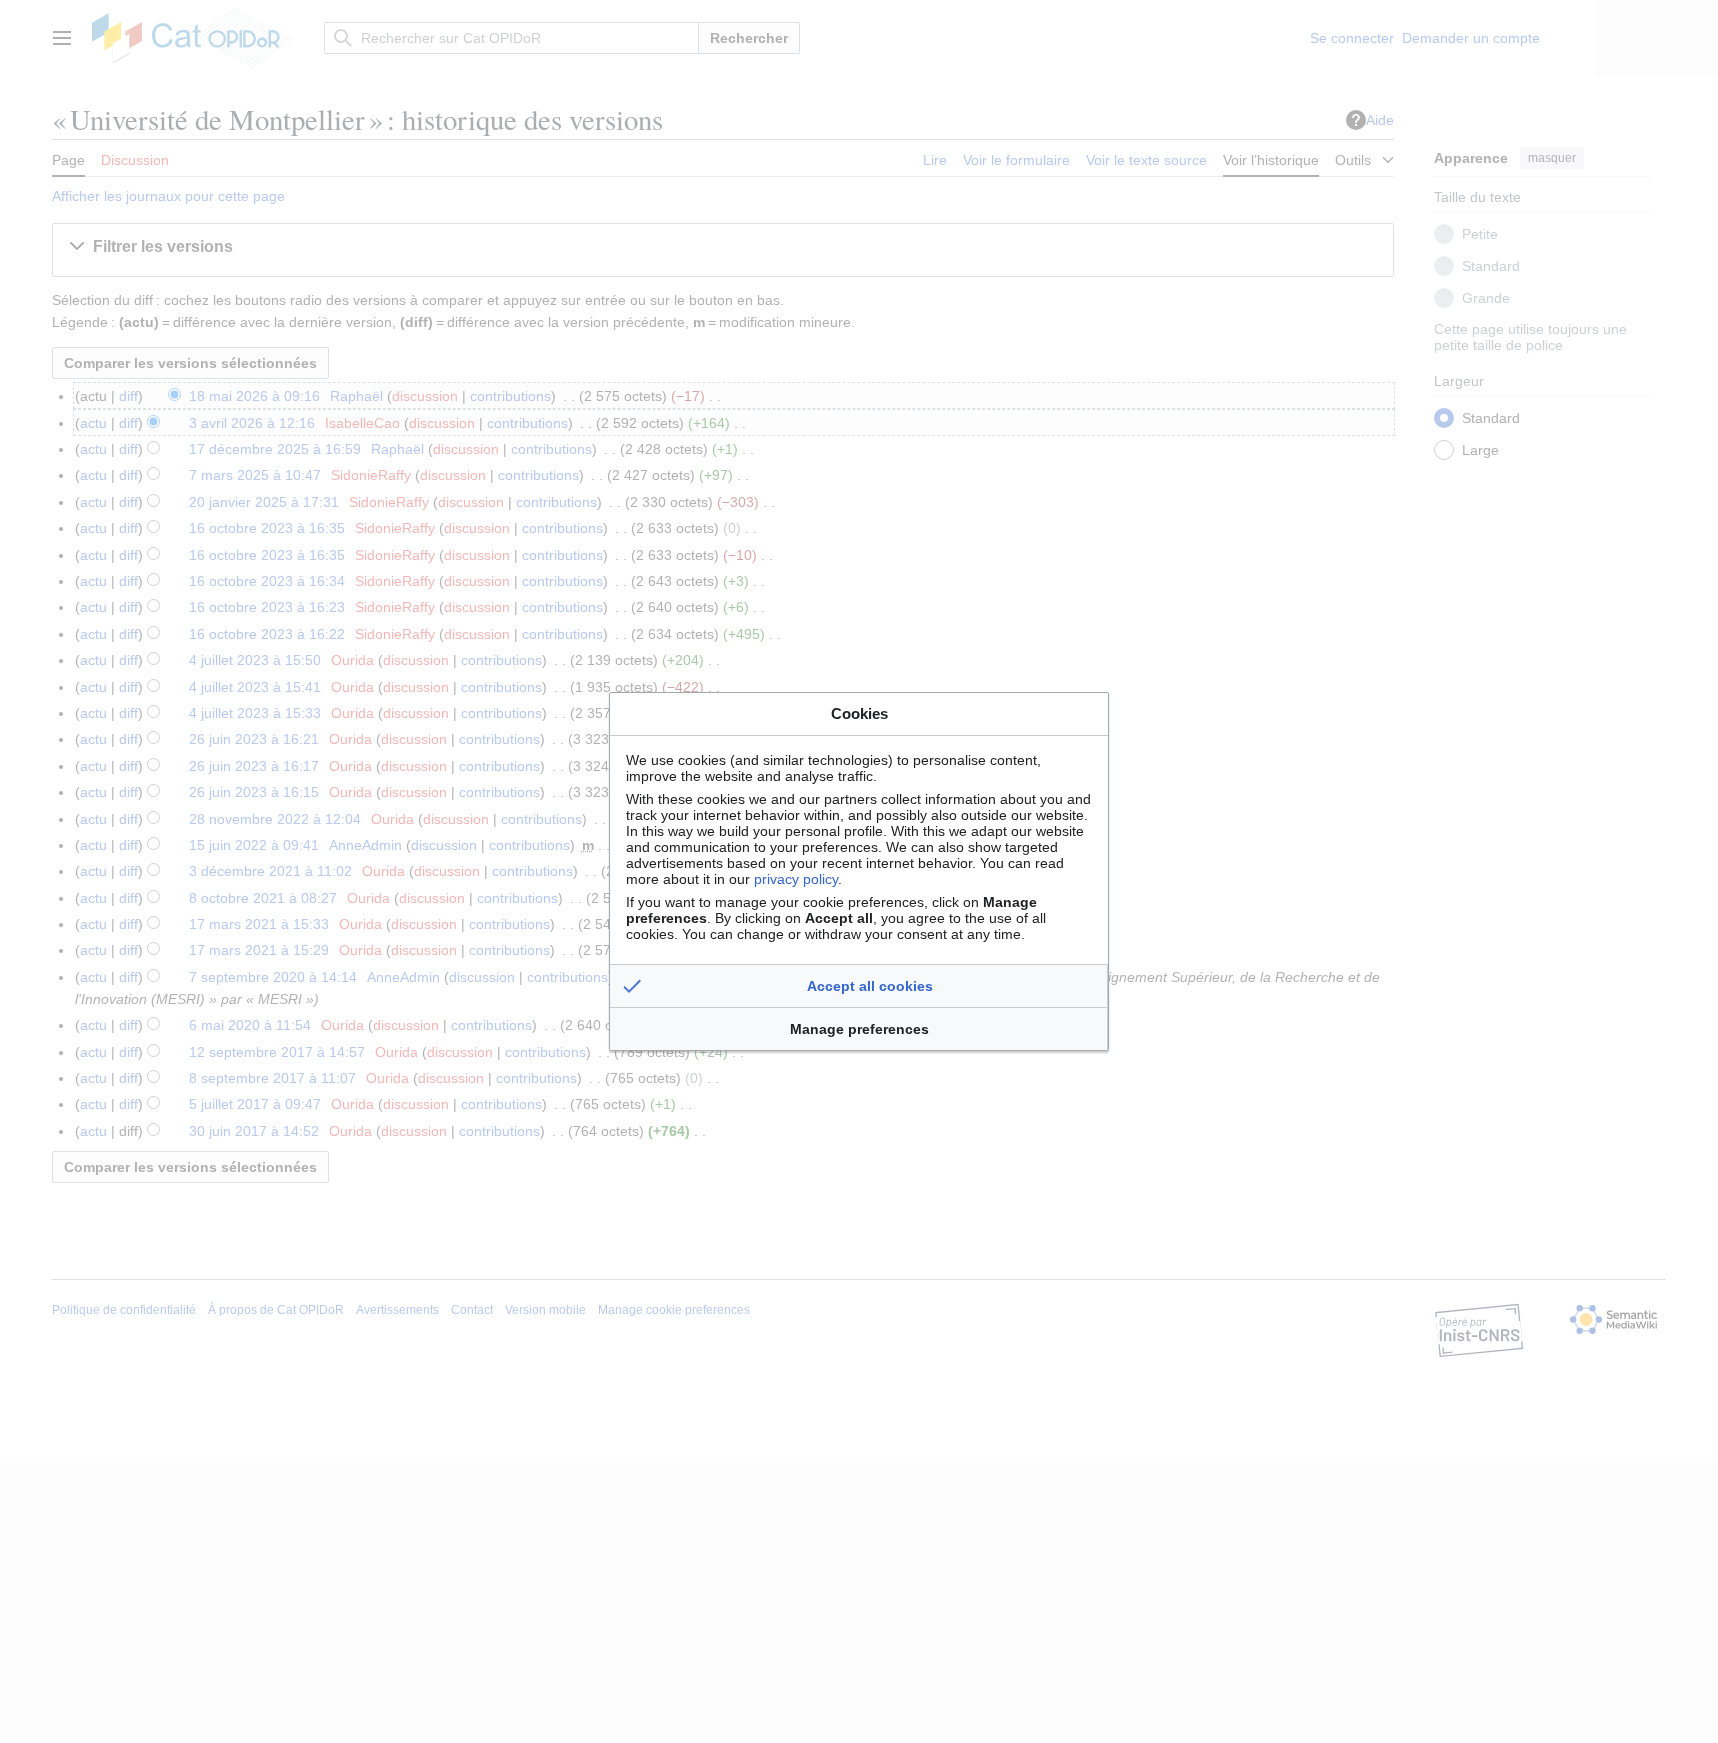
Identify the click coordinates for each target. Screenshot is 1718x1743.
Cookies (859, 713)
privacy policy (796, 879)
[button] (859, 986)
